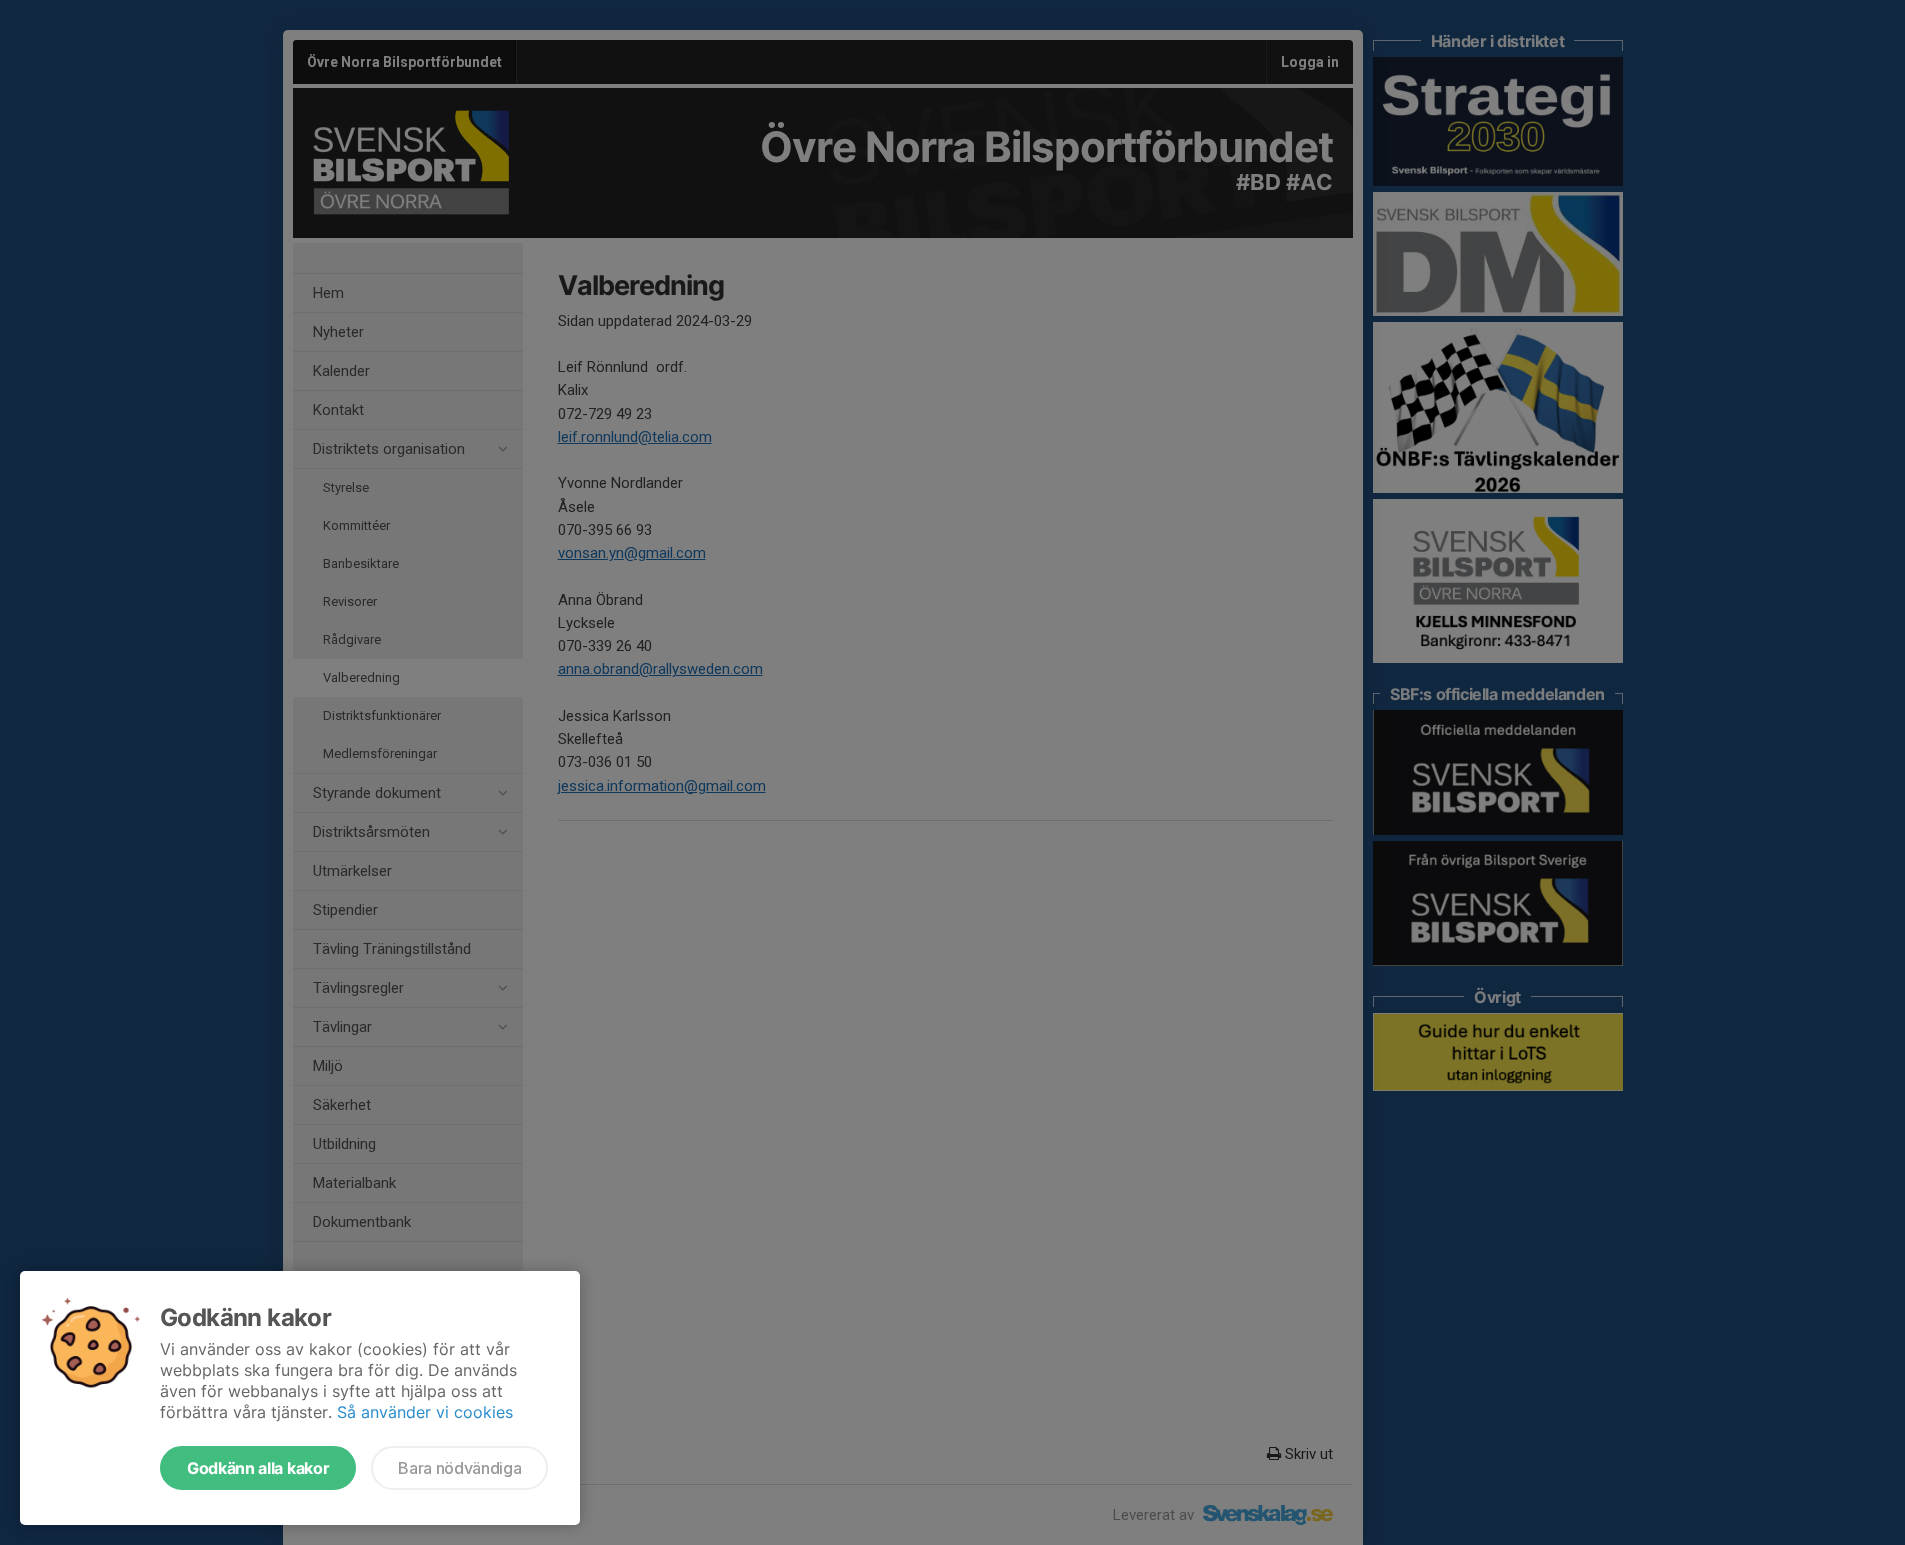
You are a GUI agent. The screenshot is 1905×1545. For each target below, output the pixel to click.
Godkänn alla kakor (258, 1468)
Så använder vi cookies (425, 1412)
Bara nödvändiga (459, 1468)
